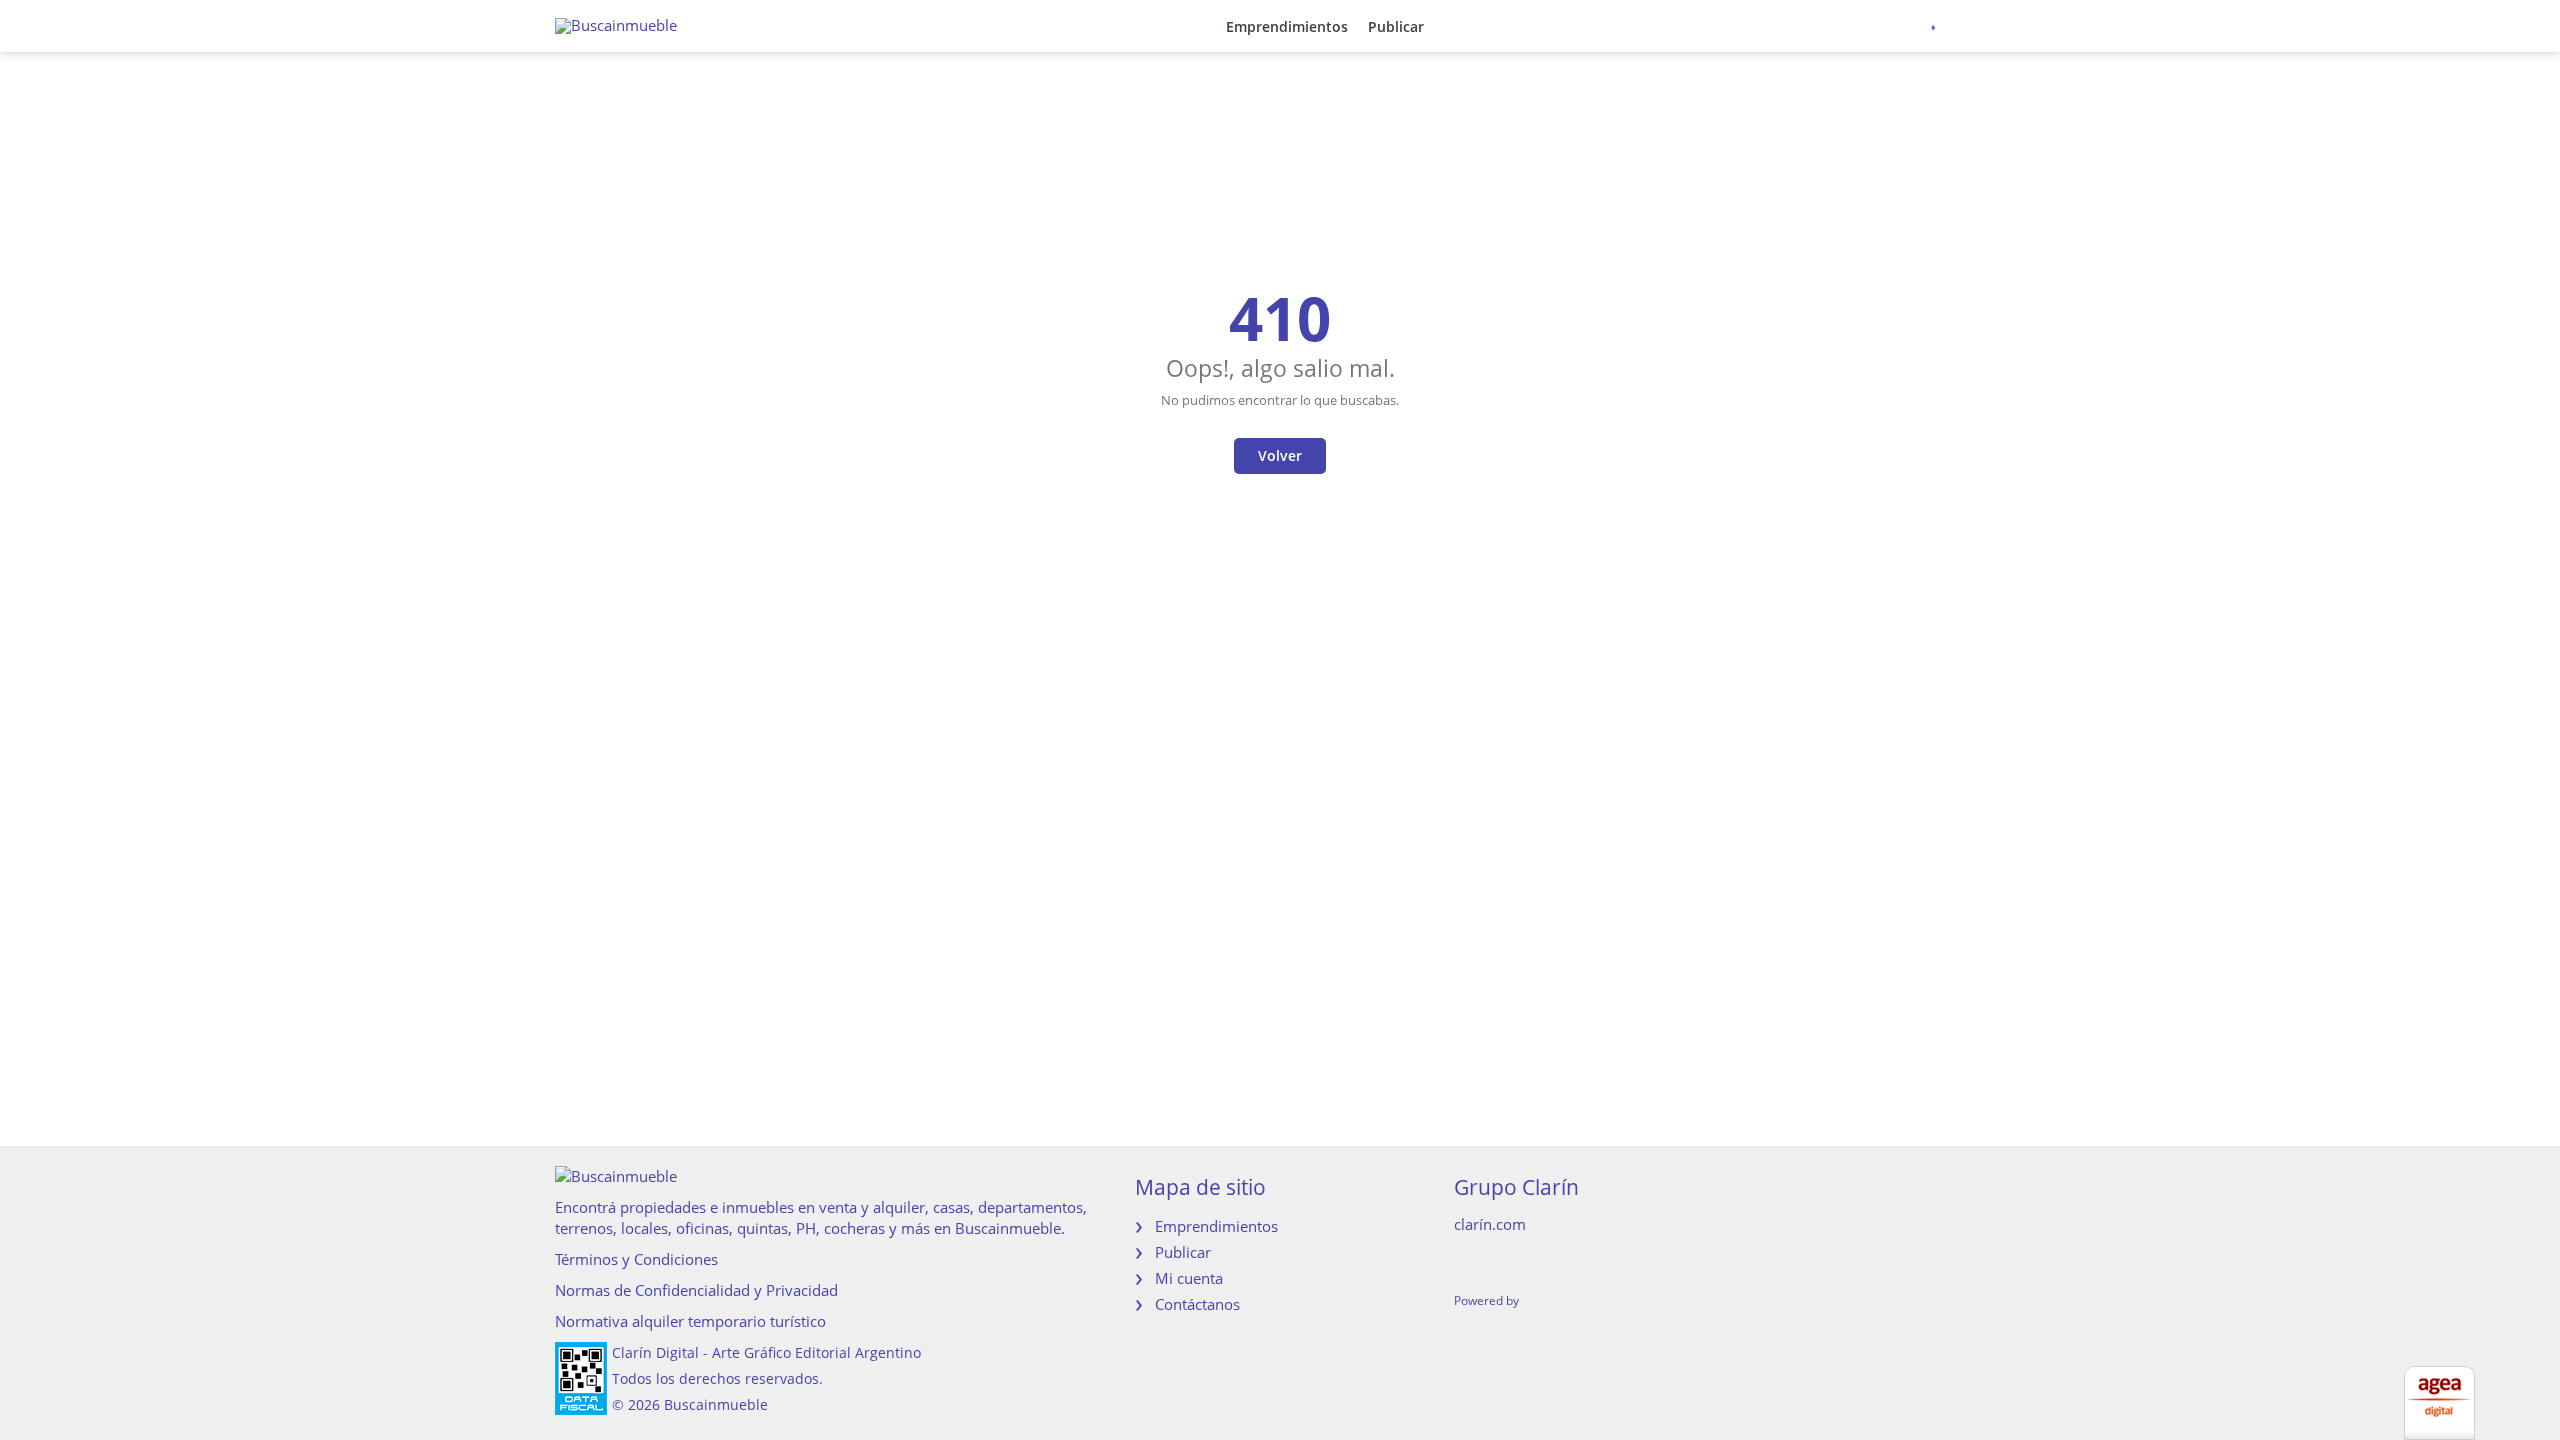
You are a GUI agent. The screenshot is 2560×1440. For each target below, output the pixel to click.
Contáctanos (1197, 1304)
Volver (1280, 455)
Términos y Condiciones (636, 1259)
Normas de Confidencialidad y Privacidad (696, 1290)
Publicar (1396, 26)
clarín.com (1490, 1224)
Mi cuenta (1189, 1278)
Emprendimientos (1287, 26)
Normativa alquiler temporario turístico (690, 1321)
